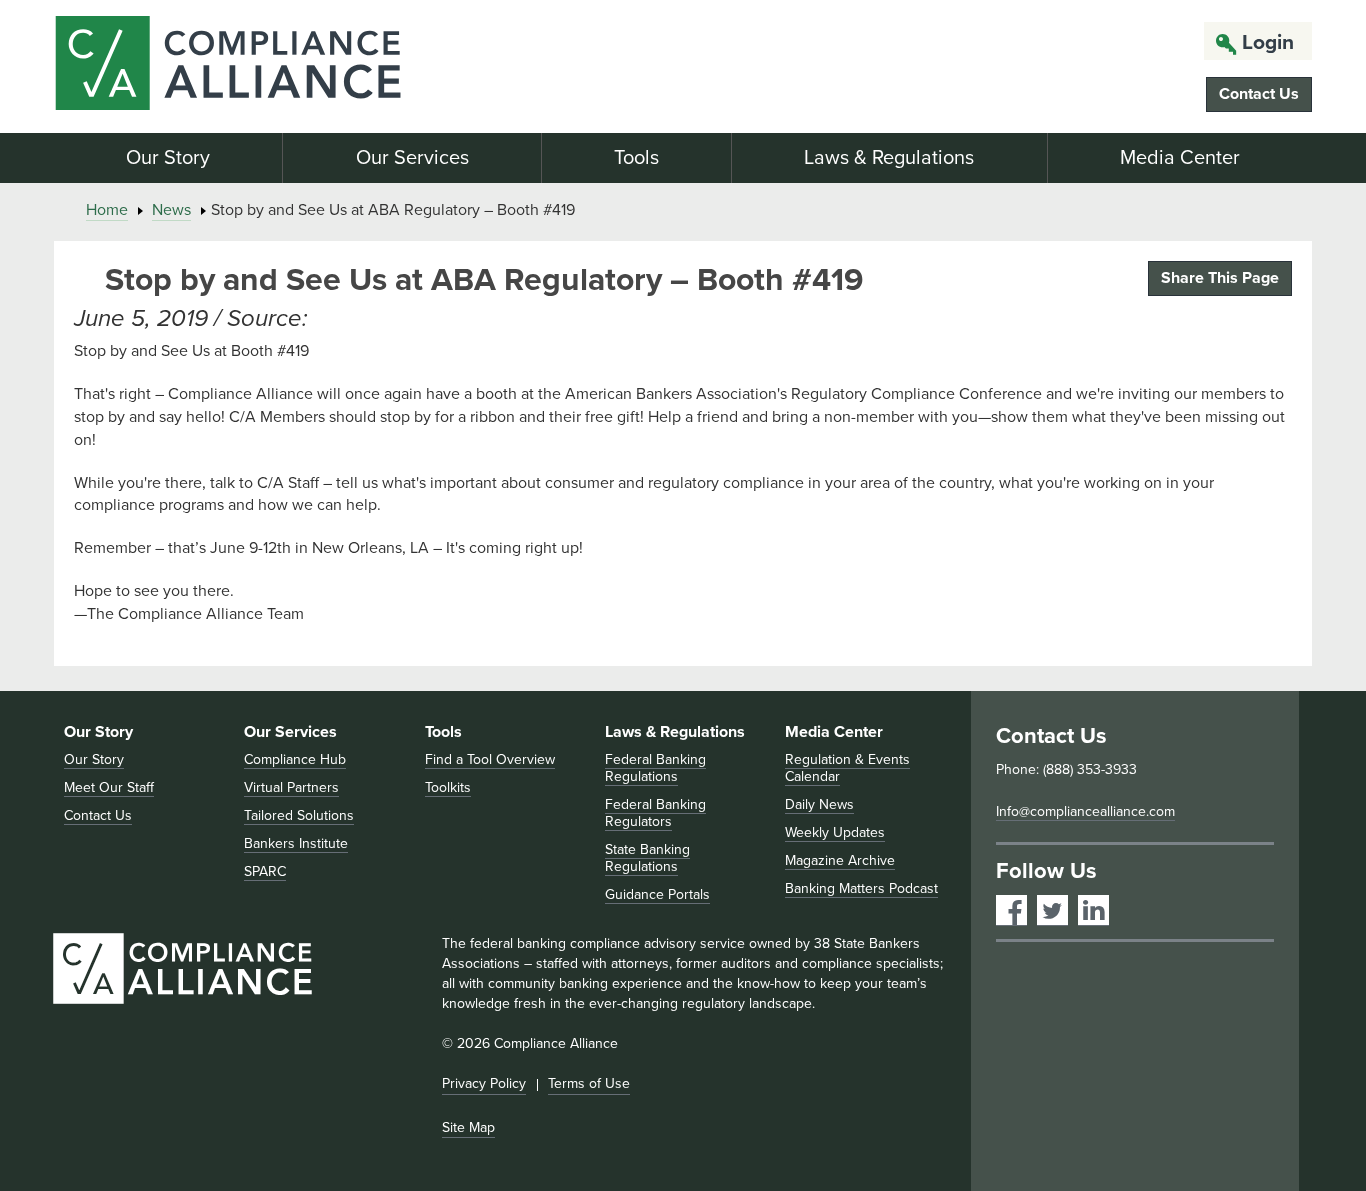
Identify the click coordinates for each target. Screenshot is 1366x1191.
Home (107, 210)
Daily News (819, 804)
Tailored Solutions (299, 815)
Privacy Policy (484, 1083)
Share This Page (1220, 278)
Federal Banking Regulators (655, 813)
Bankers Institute (296, 843)
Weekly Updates (835, 832)
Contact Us (1259, 94)
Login (1268, 42)
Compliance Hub (295, 759)
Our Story (168, 158)
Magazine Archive (840, 860)
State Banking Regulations (647, 858)
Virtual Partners (291, 787)
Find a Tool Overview (490, 759)
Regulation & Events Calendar (847, 768)
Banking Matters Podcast (861, 888)
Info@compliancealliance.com (1085, 811)
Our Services (412, 158)
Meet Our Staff (109, 787)
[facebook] (1011, 910)
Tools (636, 158)
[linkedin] (1093, 910)
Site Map (468, 1127)
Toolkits (448, 787)
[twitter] (1052, 910)
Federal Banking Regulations (655, 768)
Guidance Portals (657, 894)
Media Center (1180, 158)
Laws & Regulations (889, 158)
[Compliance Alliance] (253, 66)
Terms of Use (589, 1083)
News (171, 210)
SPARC (265, 871)
